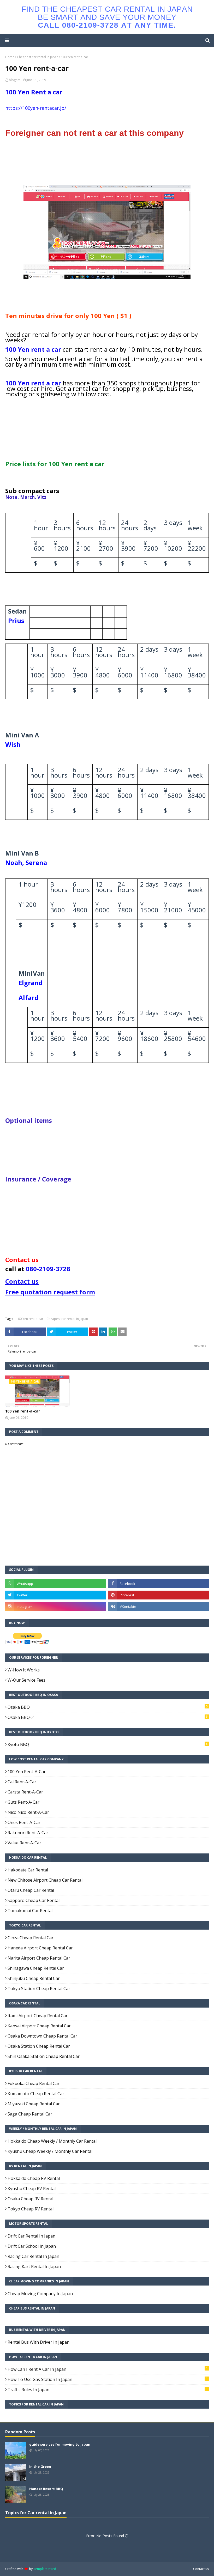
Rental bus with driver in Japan (38, 2342)
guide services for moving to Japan (60, 2444)
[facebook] (159, 1584)
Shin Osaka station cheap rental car (44, 2056)
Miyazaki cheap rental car (34, 2104)
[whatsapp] (55, 1584)
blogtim (15, 80)
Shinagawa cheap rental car (36, 1968)
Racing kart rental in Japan (34, 2266)
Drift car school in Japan (32, 2246)
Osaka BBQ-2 (108, 1717)
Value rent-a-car (24, 1843)
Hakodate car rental (28, 1870)
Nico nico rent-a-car (28, 1812)
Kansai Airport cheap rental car (39, 2026)
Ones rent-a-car (24, 1822)
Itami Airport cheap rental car (38, 2016)
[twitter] (55, 1595)
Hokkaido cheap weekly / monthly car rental (52, 2141)
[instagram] (55, 1607)
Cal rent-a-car (22, 1782)
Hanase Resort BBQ (46, 2489)
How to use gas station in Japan (108, 2379)
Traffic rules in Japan (108, 2390)
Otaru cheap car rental (31, 1890)
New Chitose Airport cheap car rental (45, 1880)
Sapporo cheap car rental (34, 1900)
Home (10, 57)
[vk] (159, 1607)
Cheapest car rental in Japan (38, 57)
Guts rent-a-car (23, 1802)
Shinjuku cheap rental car (34, 1978)
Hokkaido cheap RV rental (34, 2178)
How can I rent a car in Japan (108, 2369)
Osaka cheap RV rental (30, 2199)
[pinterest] (159, 1595)
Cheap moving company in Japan (40, 2294)
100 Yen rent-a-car (30, 1319)
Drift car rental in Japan (31, 2236)
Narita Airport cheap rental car (39, 1958)
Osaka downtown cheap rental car (42, 2036)
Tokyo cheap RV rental (31, 2209)
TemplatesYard (45, 2569)
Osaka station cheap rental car (39, 2046)
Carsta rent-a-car (25, 1792)
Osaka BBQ (108, 1707)
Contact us (201, 2569)
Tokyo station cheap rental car (39, 1989)
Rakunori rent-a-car (28, 1833)
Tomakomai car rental (30, 1911)
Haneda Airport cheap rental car (40, 1948)
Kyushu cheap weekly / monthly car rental (50, 2151)
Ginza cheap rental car (31, 1938)
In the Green (40, 2466)
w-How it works (24, 1670)
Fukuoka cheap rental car (34, 2083)
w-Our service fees (26, 1680)
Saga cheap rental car (30, 2114)
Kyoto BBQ (108, 1744)
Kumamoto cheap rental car (36, 2094)
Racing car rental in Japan (33, 2256)
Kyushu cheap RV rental (32, 2189)
